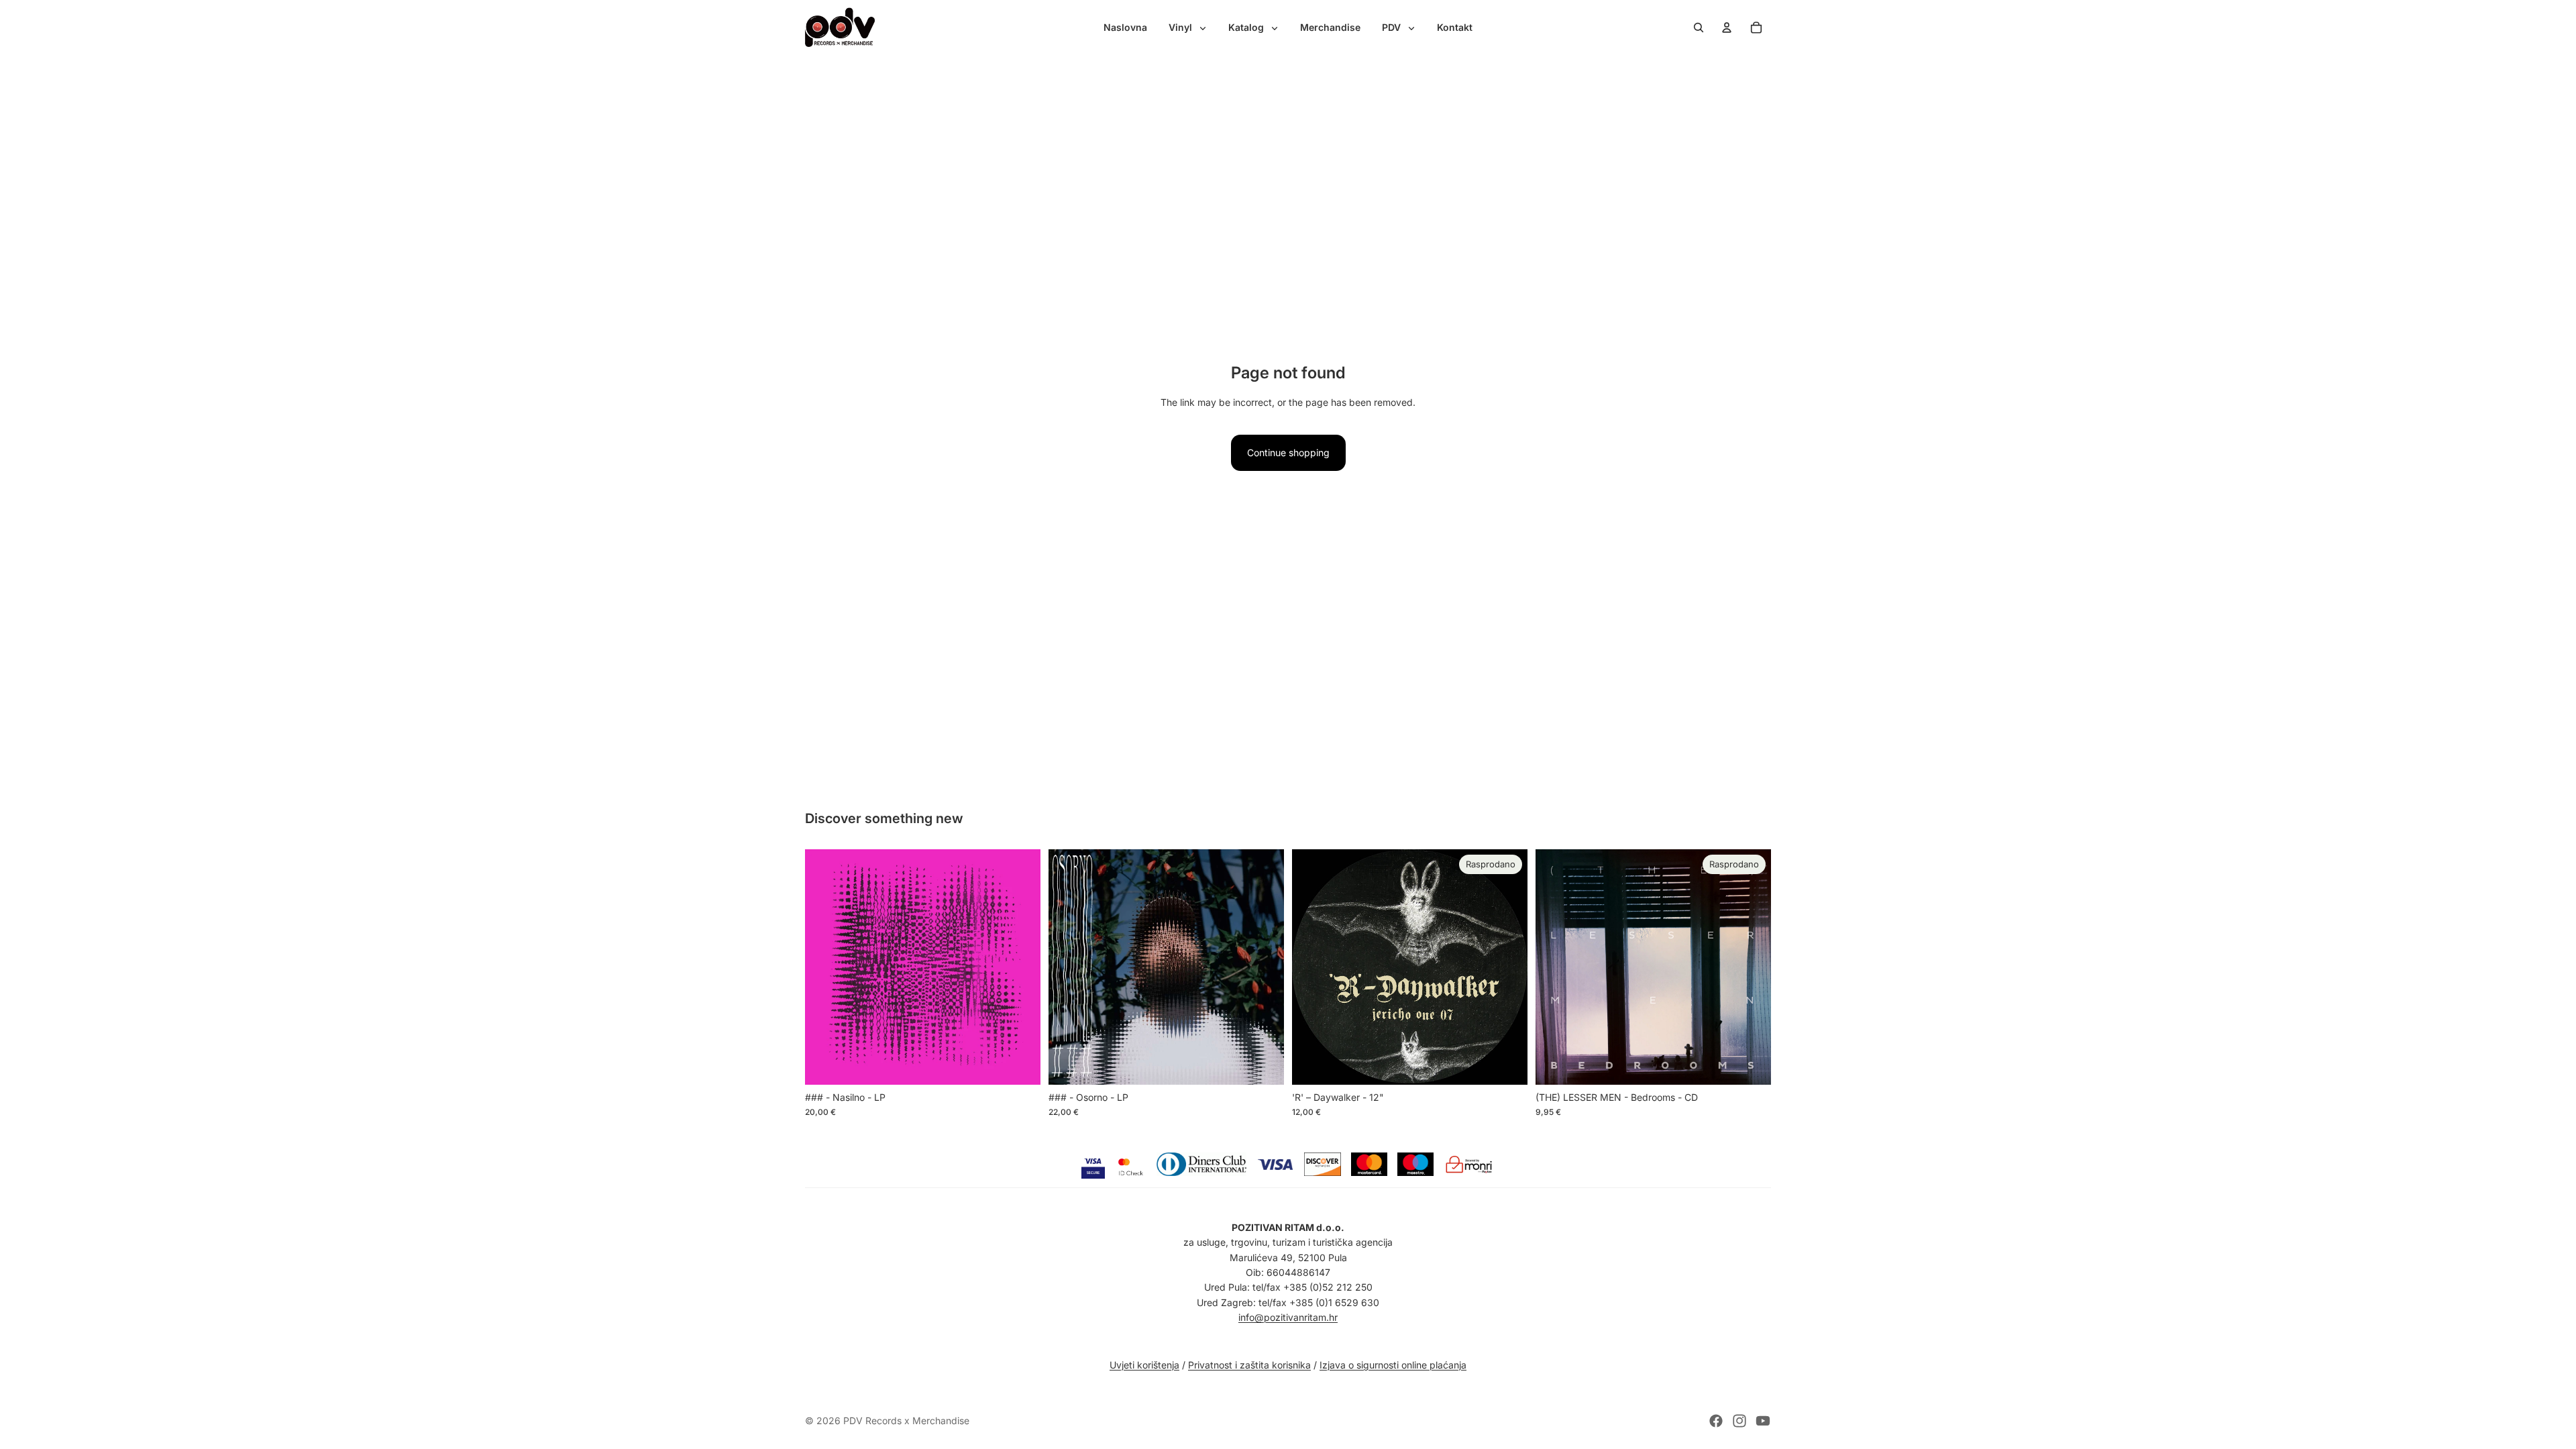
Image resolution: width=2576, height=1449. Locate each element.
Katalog (1247, 27)
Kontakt (1455, 27)
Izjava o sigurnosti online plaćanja (1393, 1365)
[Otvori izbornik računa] (1727, 28)
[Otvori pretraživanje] (1699, 28)
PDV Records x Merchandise (906, 1420)
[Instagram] (1739, 1421)
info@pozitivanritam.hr (1288, 1317)
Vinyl (1182, 27)
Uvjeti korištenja (1144, 1365)
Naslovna (1125, 27)
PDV (1393, 27)
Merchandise (1330, 27)
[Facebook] (1716, 1421)
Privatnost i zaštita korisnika (1249, 1365)
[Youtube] (1763, 1421)
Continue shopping (1288, 452)
